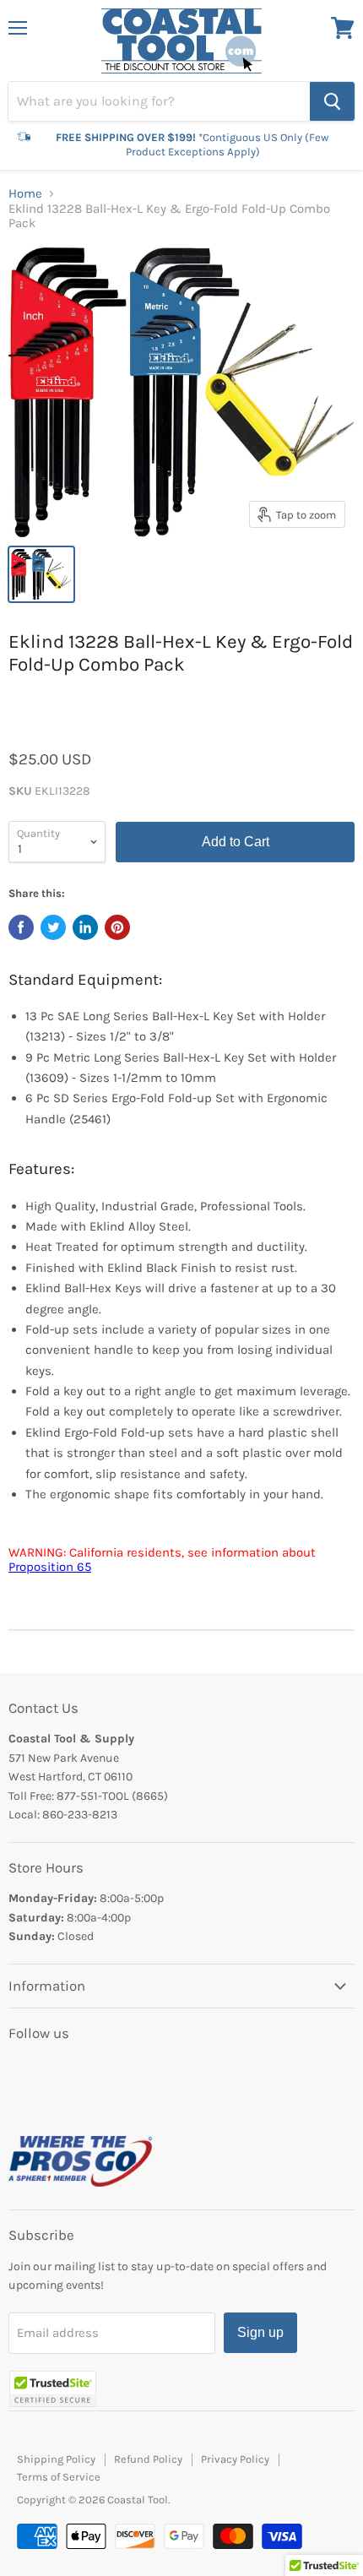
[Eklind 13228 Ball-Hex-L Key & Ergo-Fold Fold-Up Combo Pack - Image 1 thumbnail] (41, 574)
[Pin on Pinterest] (117, 927)
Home (25, 194)
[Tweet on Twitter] (53, 927)
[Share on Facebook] (21, 927)
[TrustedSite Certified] (53, 2389)
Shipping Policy (56, 2459)
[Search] (332, 101)
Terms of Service (59, 2477)
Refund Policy (148, 2459)
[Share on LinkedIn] (85, 927)
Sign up (260, 2332)
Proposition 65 (50, 1567)
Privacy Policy (235, 2459)
